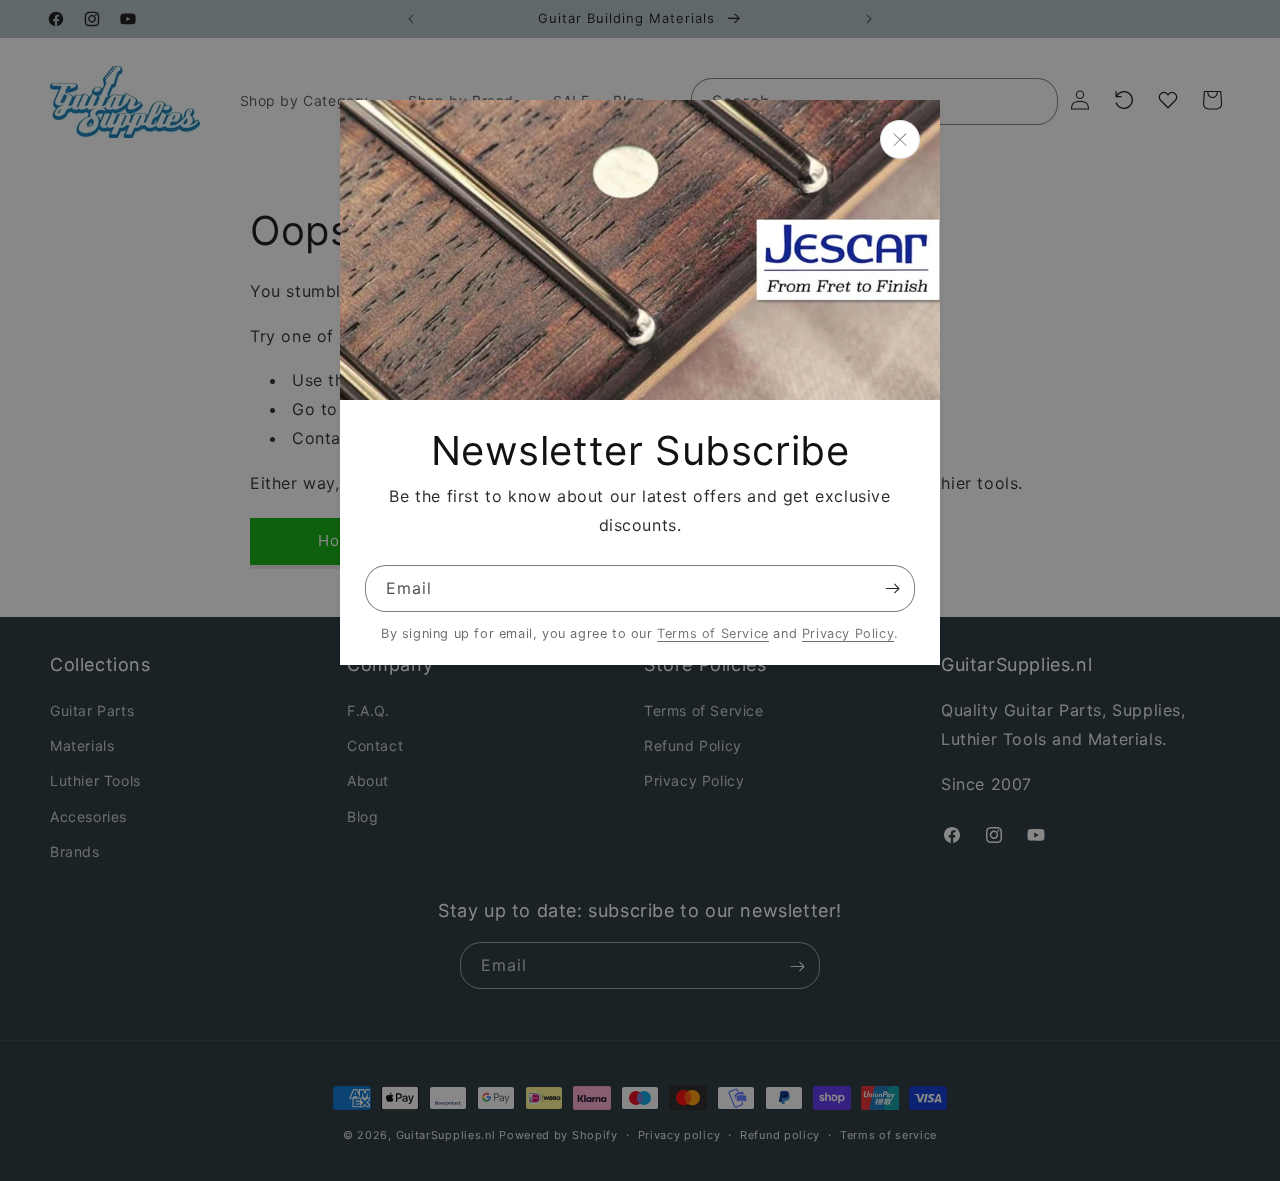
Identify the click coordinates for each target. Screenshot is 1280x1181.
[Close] (900, 139)
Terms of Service (713, 633)
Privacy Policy (848, 633)
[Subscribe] (892, 588)
